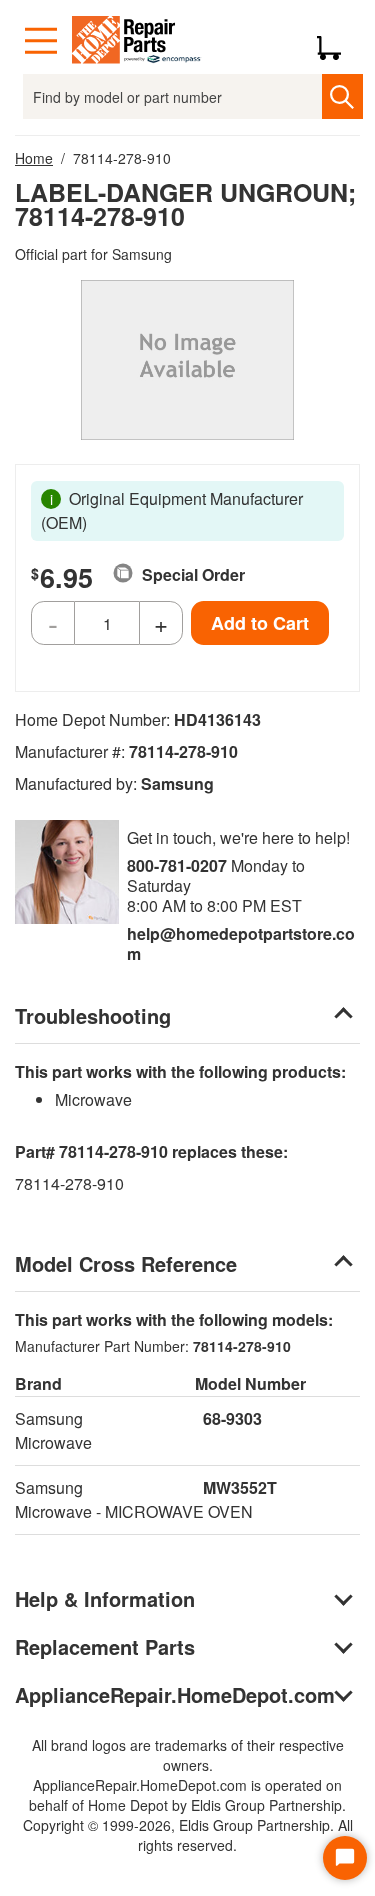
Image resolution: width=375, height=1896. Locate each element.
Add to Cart (260, 623)
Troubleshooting (93, 1015)
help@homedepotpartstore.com (241, 943)
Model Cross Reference (126, 1263)
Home (34, 158)
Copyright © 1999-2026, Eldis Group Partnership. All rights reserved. (188, 1835)
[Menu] (41, 41)
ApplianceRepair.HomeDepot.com (175, 1694)
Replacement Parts (105, 1646)
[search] (342, 96)
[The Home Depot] (137, 41)
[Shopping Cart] (336, 41)
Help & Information (105, 1598)
